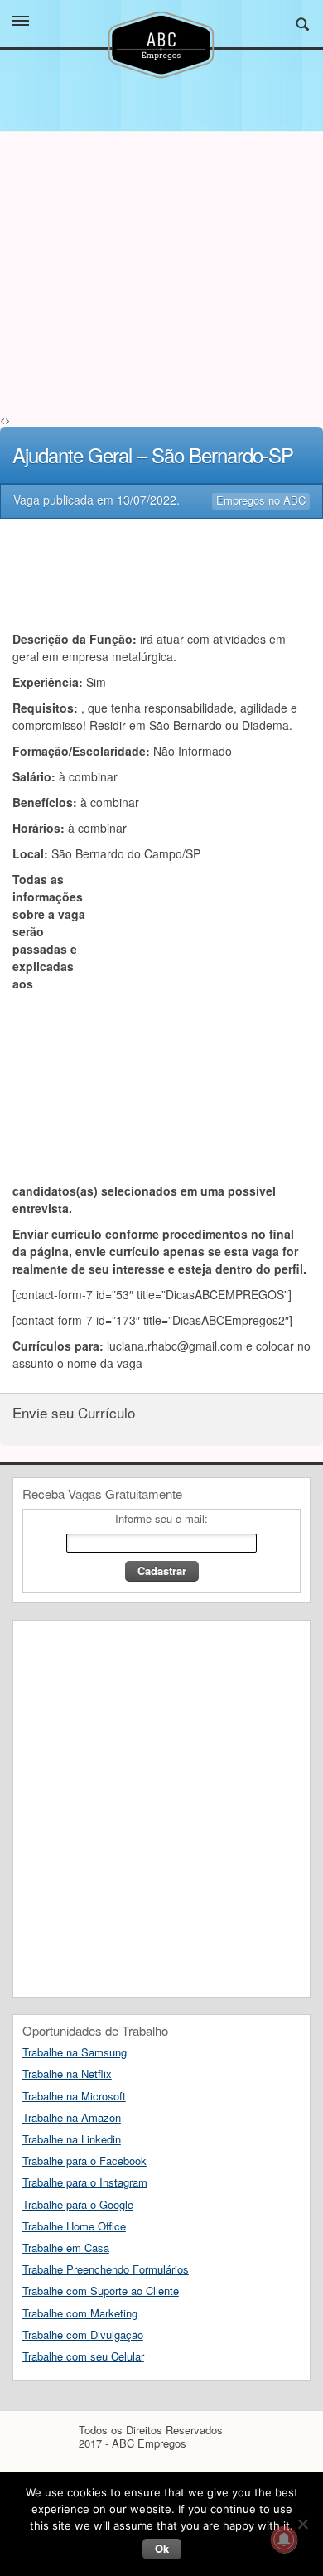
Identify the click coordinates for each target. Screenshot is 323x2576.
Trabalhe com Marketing (80, 2313)
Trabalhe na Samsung (75, 2052)
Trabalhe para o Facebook (84, 2160)
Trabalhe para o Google (78, 2204)
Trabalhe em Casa (66, 2247)
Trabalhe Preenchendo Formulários (106, 2269)
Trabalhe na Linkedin (72, 2139)
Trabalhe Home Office (74, 2226)
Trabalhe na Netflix (67, 2073)
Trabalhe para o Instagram (85, 2182)
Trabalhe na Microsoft (74, 2096)
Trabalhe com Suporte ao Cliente (101, 2291)
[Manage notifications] (284, 2540)
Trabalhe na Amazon (72, 2117)
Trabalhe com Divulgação (83, 2334)
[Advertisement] (161, 302)
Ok (162, 2548)
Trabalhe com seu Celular (83, 2356)
